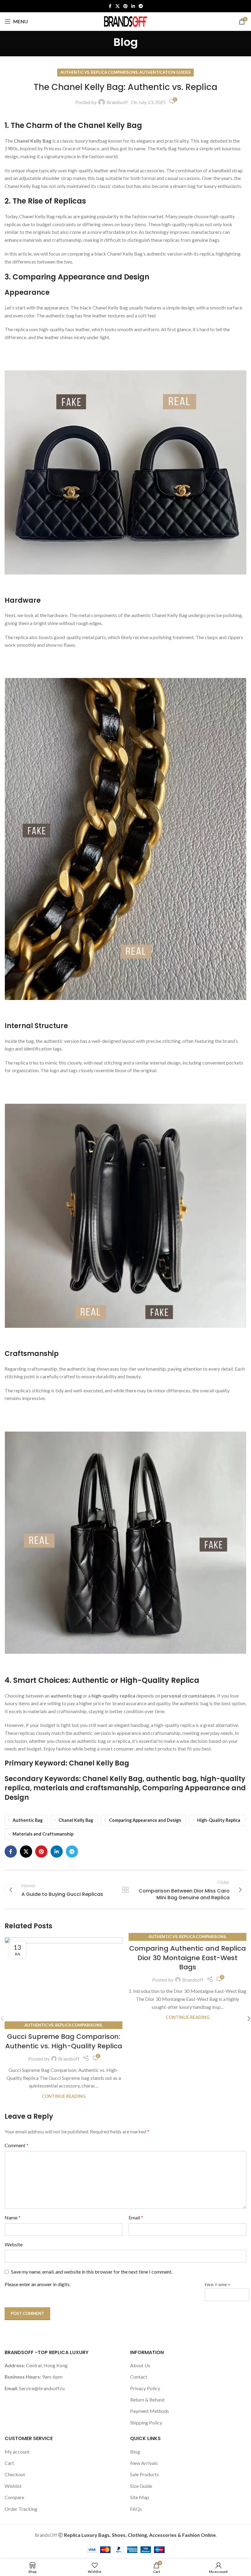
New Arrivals (144, 2463)
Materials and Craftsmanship (43, 1834)
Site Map (140, 2497)
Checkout (15, 2474)
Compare (14, 2497)
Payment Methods (150, 2411)
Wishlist (13, 2486)
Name (13, 2217)
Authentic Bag (28, 1820)
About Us (140, 2365)
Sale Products (144, 2474)
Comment (17, 2145)
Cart (9, 2463)
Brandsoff (117, 102)
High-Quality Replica (219, 1820)
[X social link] (118, 6)
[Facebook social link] (110, 6)
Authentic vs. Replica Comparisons (99, 72)
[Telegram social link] (141, 6)
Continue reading (64, 2096)
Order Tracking (21, 2509)
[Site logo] (125, 21)
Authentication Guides (165, 72)
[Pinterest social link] (125, 6)
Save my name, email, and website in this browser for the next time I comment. (92, 2272)
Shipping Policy (146, 2422)
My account (17, 2452)
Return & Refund (147, 2400)
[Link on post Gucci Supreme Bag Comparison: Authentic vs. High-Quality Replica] (64, 1981)
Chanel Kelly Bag (76, 1820)
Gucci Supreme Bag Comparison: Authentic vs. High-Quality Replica (64, 2041)
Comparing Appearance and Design (145, 1820)
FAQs (136, 2509)
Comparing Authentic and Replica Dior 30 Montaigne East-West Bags (187, 1958)
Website (14, 2244)
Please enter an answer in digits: (38, 2284)
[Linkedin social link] (133, 6)
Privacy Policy (145, 2388)
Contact (139, 2377)
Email (136, 2217)
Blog (135, 2452)
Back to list (125, 1890)
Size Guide (141, 2486)
